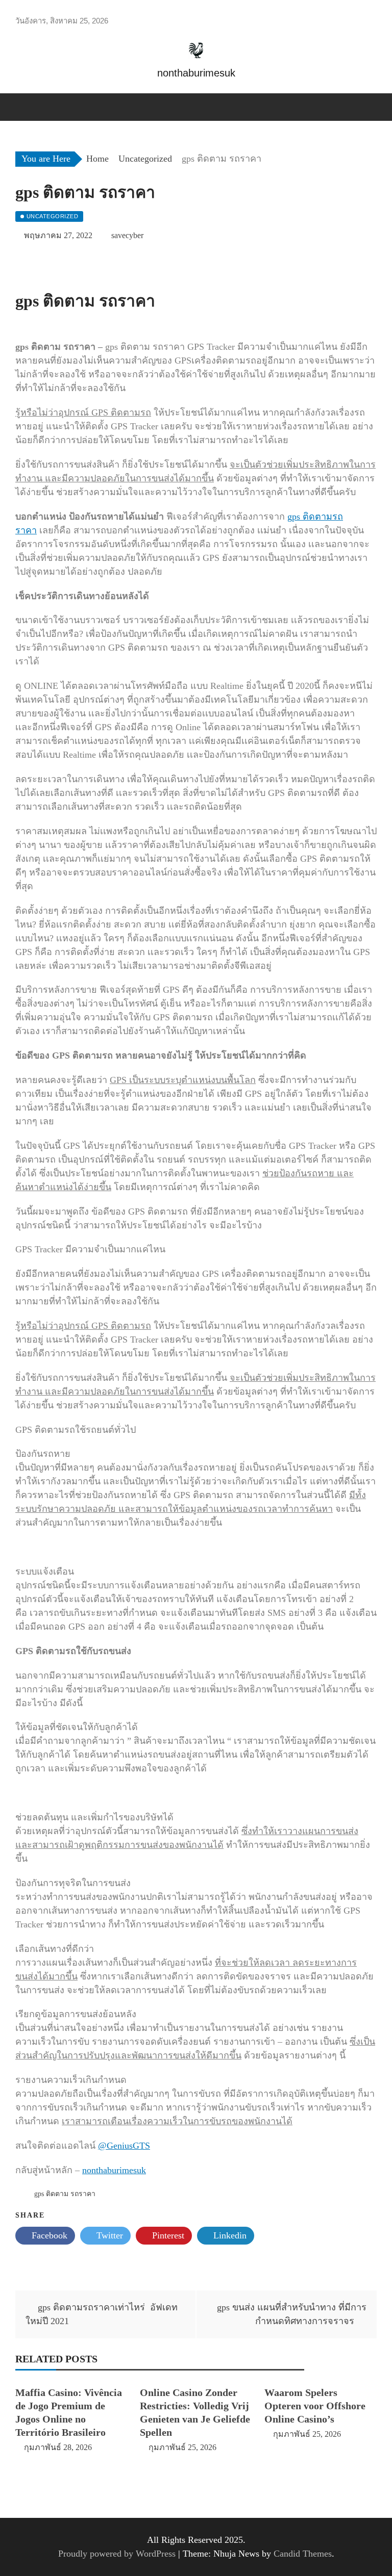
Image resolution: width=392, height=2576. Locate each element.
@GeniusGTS (124, 2146)
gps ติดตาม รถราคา (65, 2194)
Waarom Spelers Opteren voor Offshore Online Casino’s (315, 2406)
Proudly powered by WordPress (118, 2554)
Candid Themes (303, 2554)
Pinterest (167, 2235)
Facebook (48, 2235)
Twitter (108, 2235)
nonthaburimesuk (114, 2170)
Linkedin (229, 2235)
